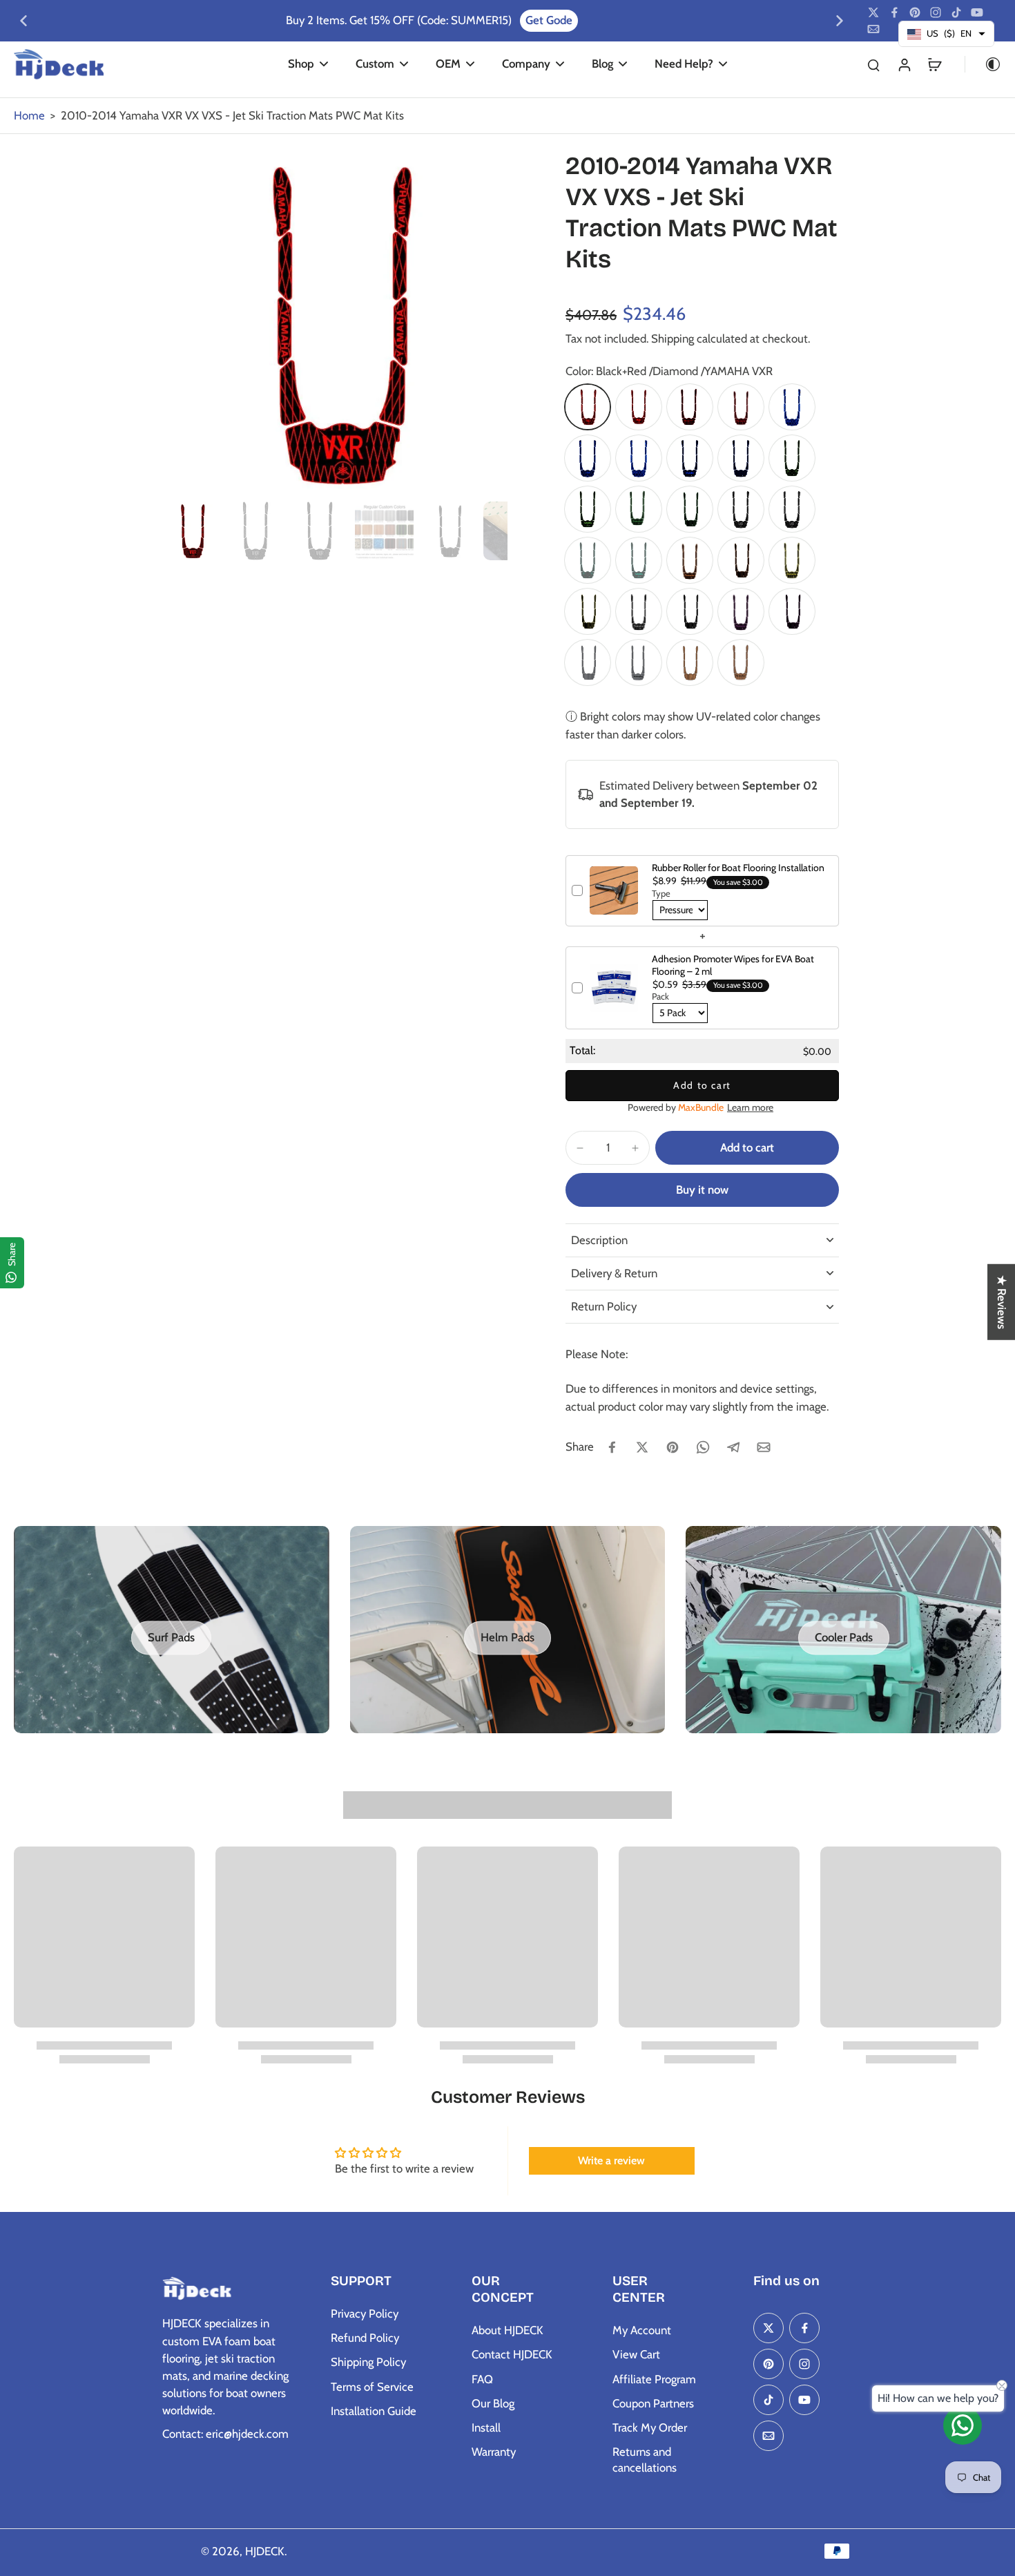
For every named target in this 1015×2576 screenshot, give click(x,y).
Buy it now (702, 1190)
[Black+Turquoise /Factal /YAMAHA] (639, 560)
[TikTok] (956, 12)
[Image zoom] (335, 323)
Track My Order (650, 2427)
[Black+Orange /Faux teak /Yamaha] (690, 560)
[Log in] (904, 64)
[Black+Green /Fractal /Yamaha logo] (792, 458)
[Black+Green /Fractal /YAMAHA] (588, 509)
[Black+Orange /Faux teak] (741, 560)
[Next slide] (840, 21)
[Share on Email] (764, 1447)
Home (29, 115)
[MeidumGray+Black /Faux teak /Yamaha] (639, 662)
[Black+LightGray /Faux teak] (690, 611)
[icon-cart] (934, 64)
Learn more (750, 1107)
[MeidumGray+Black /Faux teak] (588, 662)
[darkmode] (983, 64)
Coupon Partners (653, 2403)
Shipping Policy (368, 2362)
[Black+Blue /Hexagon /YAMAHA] (690, 458)
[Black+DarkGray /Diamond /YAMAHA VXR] (792, 509)
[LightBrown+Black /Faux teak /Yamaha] (741, 662)
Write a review (611, 2160)
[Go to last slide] (23, 21)
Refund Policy (365, 2338)
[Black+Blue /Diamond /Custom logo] (588, 458)
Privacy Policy (365, 2313)
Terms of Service (372, 2387)
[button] (747, 1148)
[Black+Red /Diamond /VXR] (639, 407)
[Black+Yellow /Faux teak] (588, 611)
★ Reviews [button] (1002, 1301)
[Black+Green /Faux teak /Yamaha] (639, 509)
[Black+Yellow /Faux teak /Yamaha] (792, 560)
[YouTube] (977, 12)
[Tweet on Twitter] (642, 1447)
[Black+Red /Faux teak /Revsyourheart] (690, 407)
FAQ (482, 2379)
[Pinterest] (915, 12)
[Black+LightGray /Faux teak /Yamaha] (639, 611)
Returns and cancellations (645, 2460)
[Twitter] (873, 12)
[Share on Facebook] (612, 1447)
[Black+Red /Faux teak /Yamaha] (741, 407)
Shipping (674, 338)
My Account (642, 2330)
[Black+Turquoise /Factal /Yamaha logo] (588, 560)
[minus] (580, 1148)
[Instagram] (936, 12)
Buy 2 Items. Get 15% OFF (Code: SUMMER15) (224, 20)
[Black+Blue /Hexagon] (741, 458)
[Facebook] (894, 12)
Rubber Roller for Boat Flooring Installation (738, 868)
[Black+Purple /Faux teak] (792, 611)
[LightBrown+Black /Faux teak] (690, 662)
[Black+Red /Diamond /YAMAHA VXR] (588, 407)
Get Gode (374, 20)
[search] (873, 64)
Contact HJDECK (512, 2354)
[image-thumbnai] (192, 531)
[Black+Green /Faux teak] (690, 509)
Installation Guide (374, 2411)
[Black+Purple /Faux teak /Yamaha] (741, 611)
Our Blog (493, 2403)
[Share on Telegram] (733, 1447)
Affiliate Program (654, 2379)
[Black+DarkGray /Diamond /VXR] (741, 509)
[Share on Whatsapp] (703, 1447)
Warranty (494, 2452)
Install (486, 2427)
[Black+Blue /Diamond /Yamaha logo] (792, 407)
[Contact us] (963, 2425)
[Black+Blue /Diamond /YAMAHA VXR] (639, 458)
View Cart (636, 2354)
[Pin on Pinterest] (673, 1447)
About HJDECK (507, 2330)
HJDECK (265, 2551)
